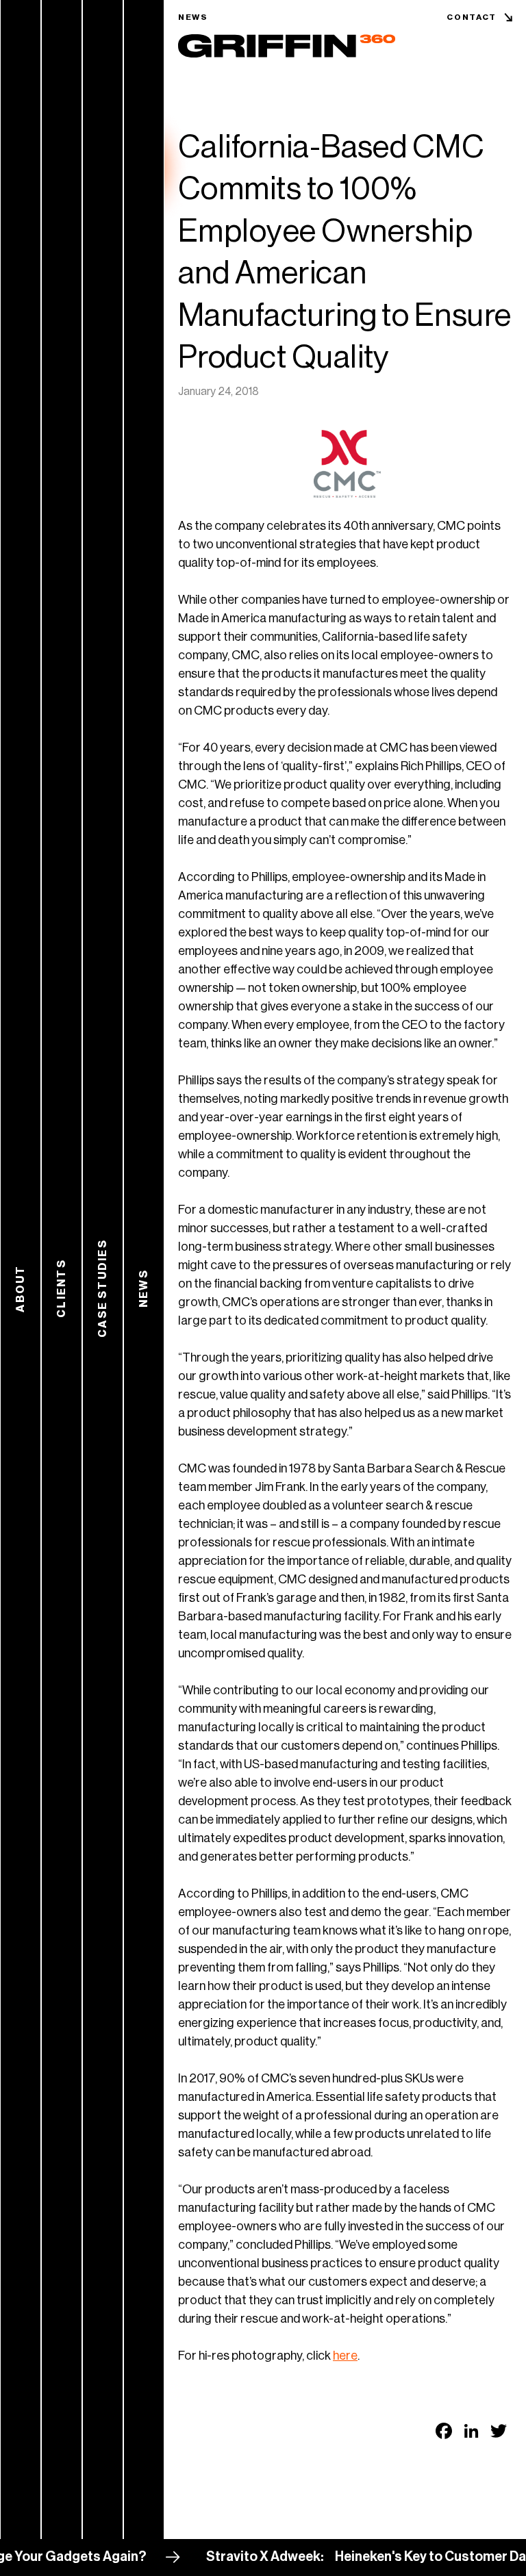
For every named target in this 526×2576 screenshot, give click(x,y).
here (345, 2356)
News (193, 17)
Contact (472, 17)
